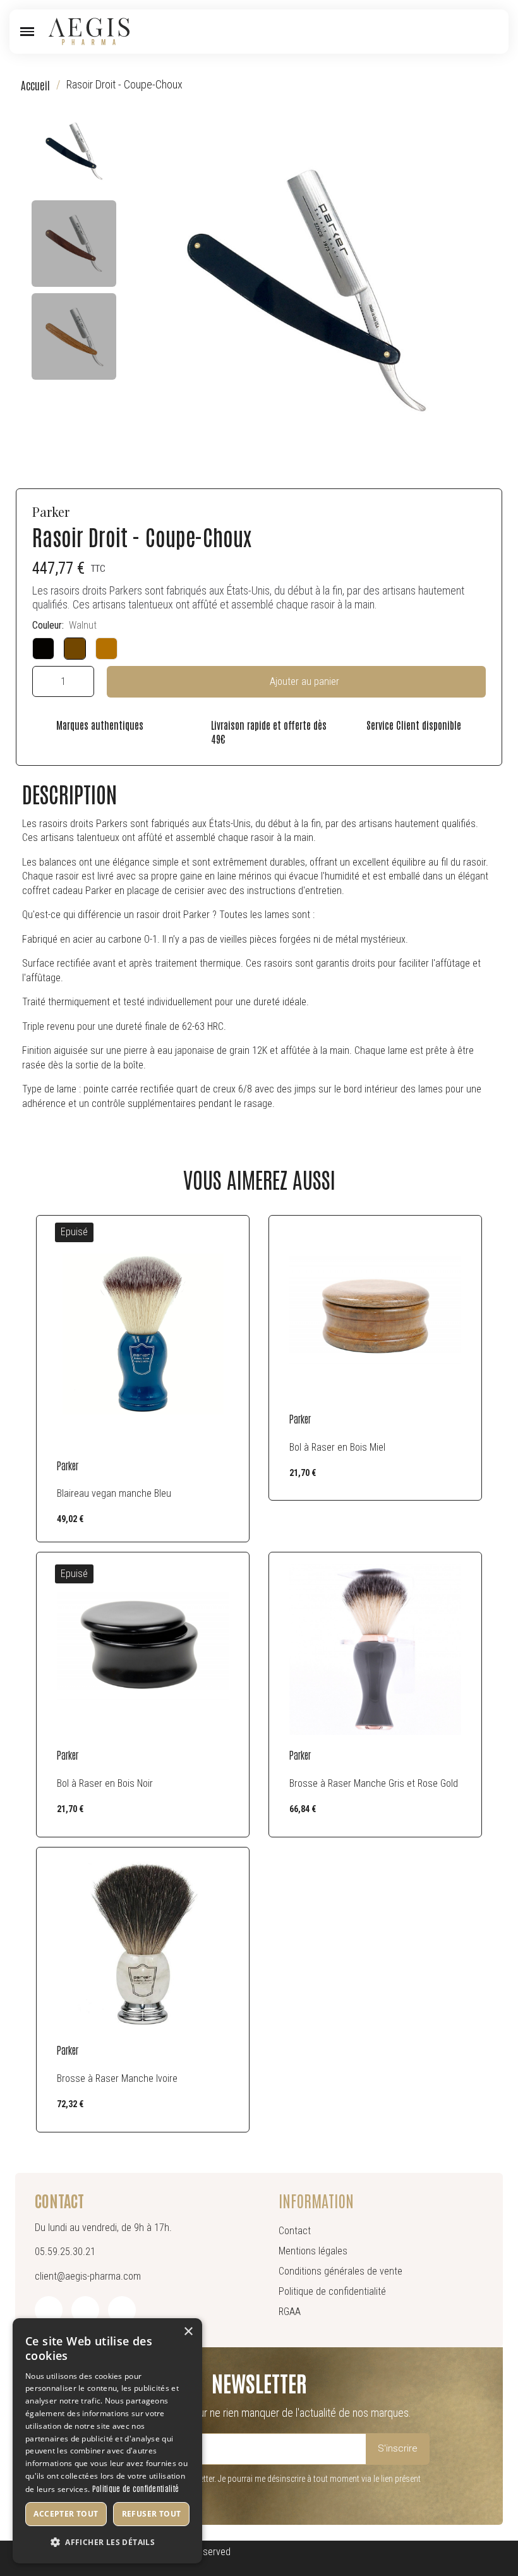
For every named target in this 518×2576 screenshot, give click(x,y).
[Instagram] (85, 2310)
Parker (51, 511)
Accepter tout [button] (66, 2514)
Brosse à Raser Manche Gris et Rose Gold (374, 1783)
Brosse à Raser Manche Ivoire (117, 2078)
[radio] (43, 649)
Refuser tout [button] (152, 2514)
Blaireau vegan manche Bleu (114, 1493)
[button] (27, 32)
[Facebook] (49, 2310)
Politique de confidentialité (136, 2488)
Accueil (35, 85)
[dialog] (107, 2441)
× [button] (188, 2332)
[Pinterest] (122, 2310)
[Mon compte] (472, 32)
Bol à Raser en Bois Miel (337, 1447)
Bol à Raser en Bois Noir (105, 1783)
